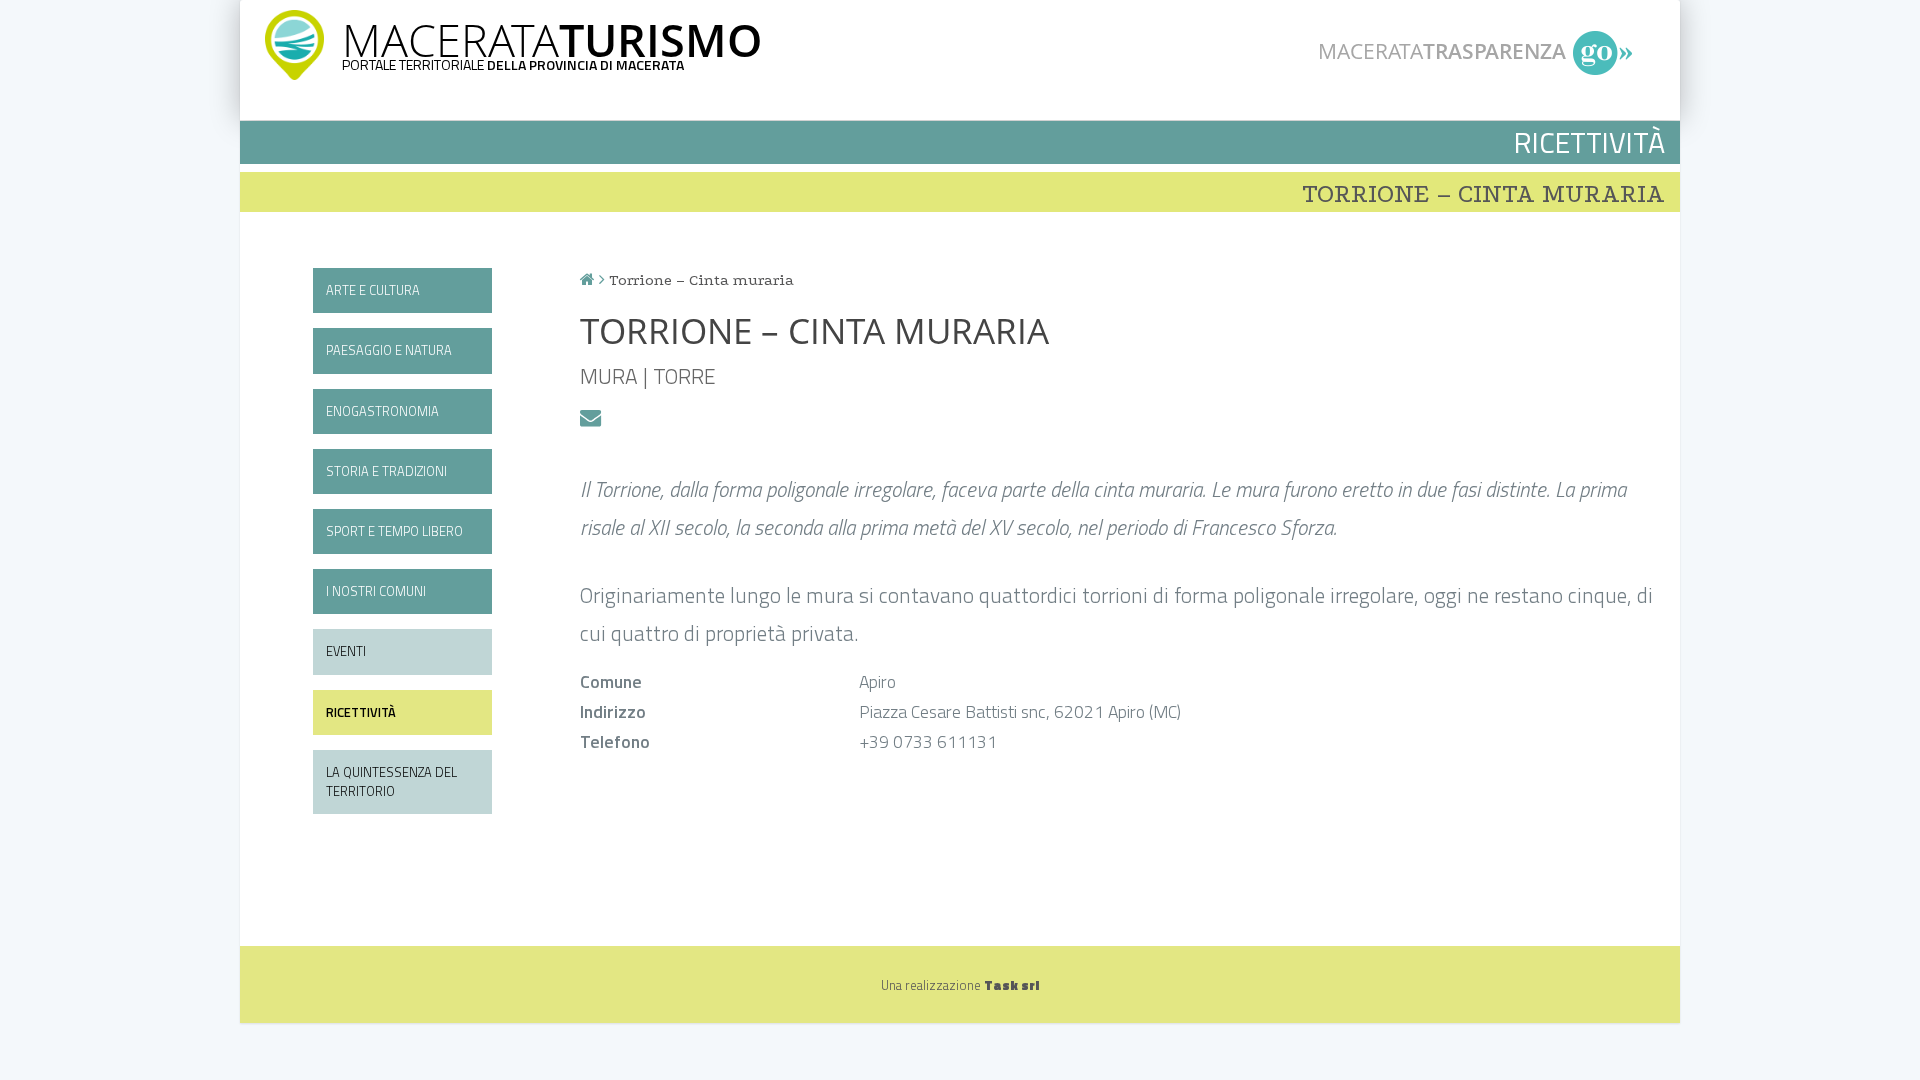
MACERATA (552, 39)
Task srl (1011, 985)
